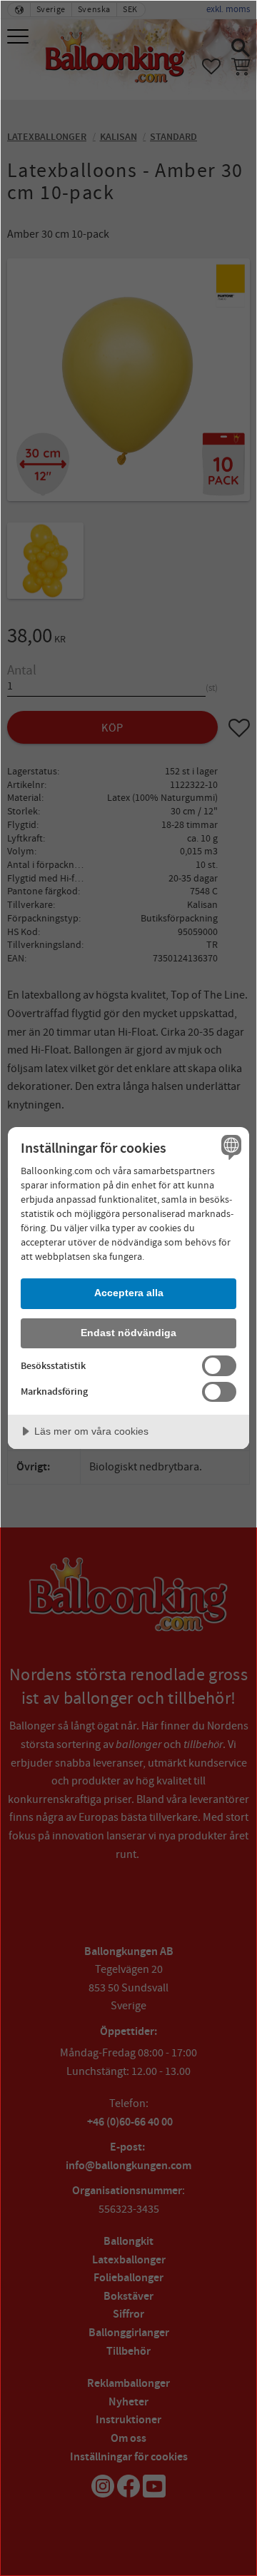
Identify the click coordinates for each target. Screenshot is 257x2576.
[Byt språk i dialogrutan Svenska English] (229, 1147)
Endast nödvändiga (128, 1333)
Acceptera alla (129, 1293)
